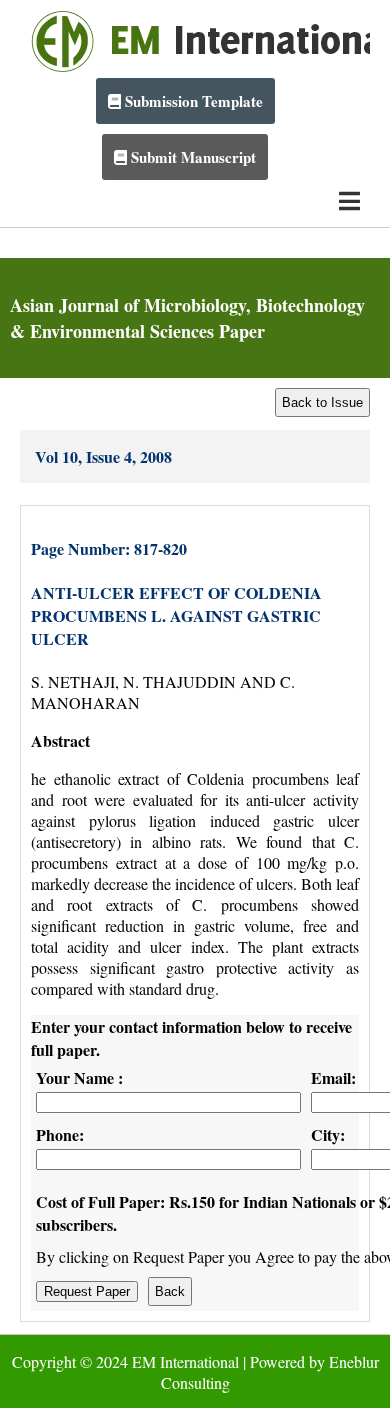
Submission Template (192, 101)
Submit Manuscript (191, 157)
